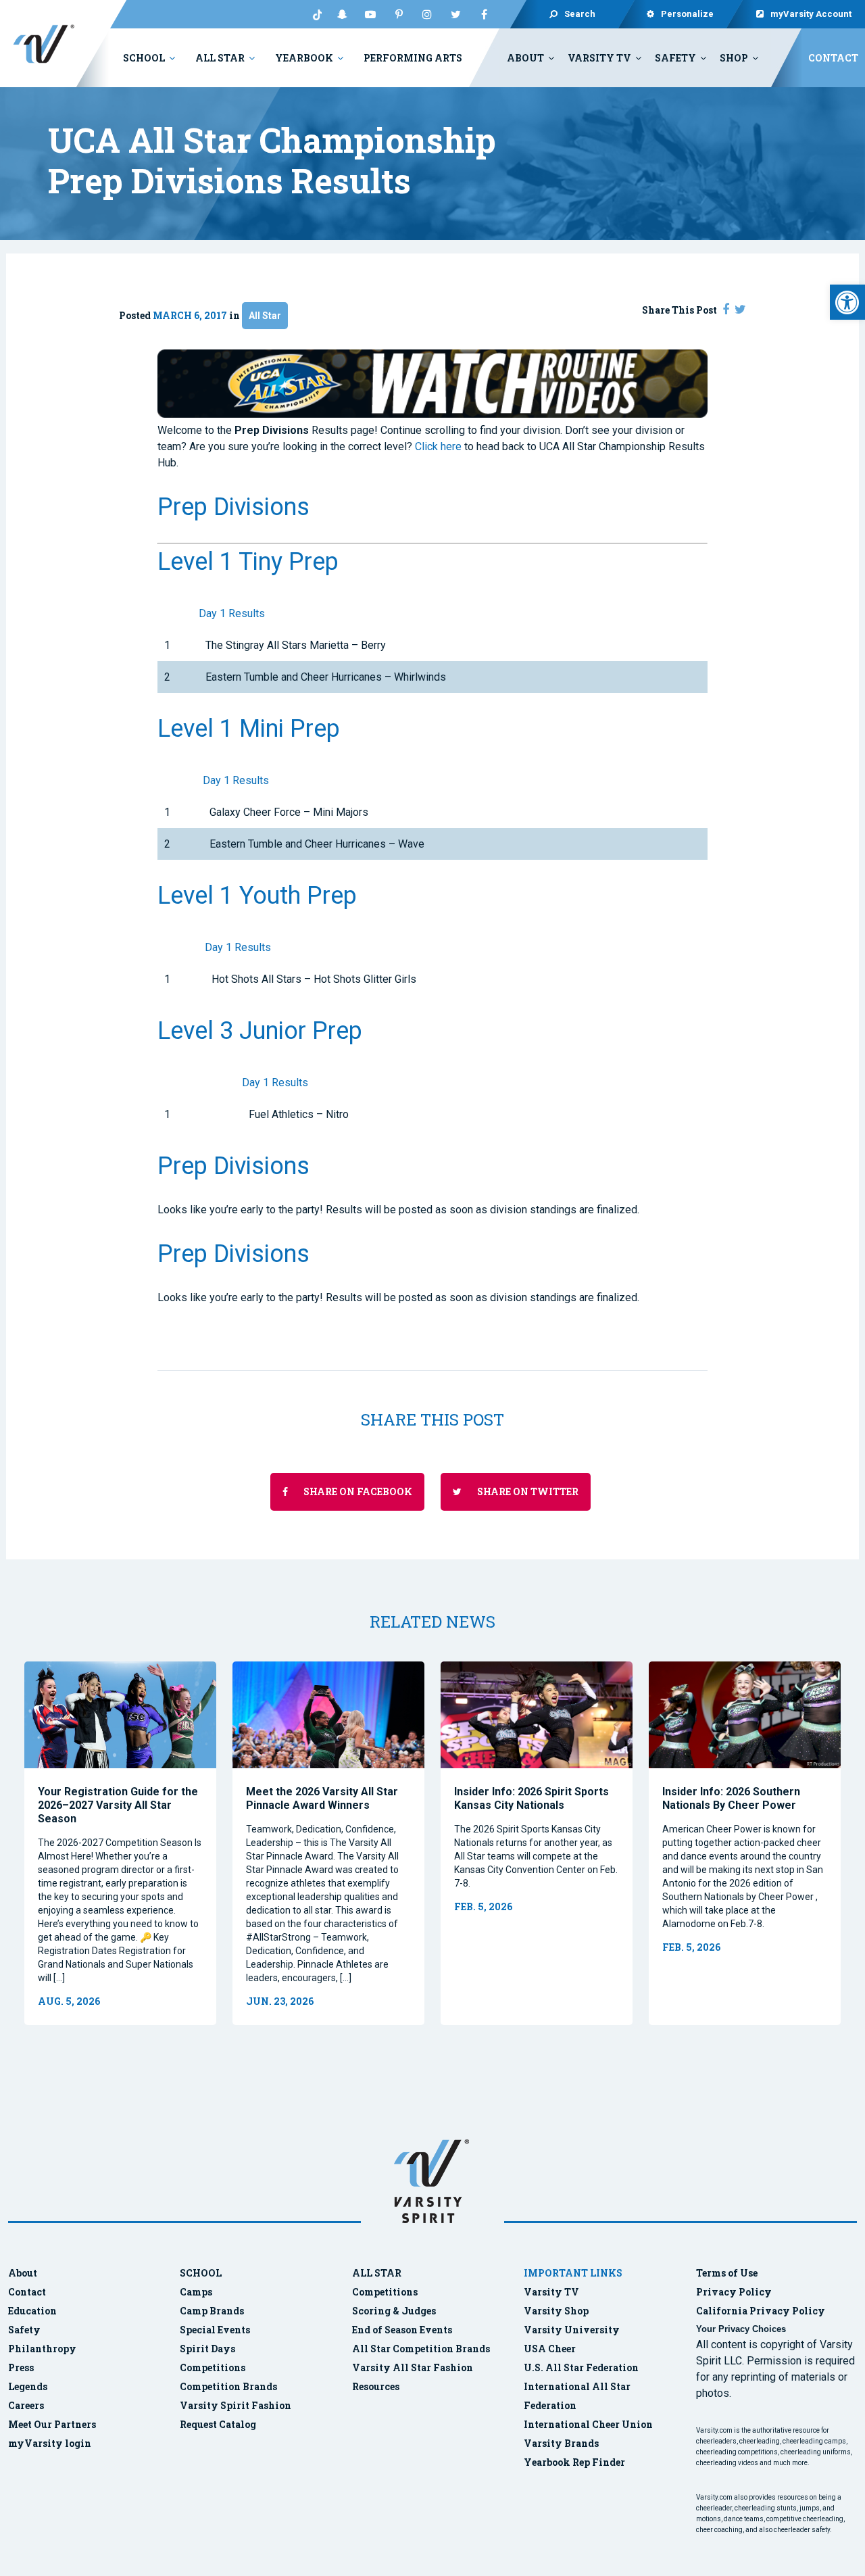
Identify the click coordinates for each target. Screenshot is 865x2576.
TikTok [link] (314, 14)
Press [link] (21, 2367)
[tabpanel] (120, 1844)
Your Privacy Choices (741, 2329)
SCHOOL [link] (201, 2273)
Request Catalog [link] (218, 2424)
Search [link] (580, 14)
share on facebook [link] (357, 1491)
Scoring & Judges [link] (394, 2311)
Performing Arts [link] (413, 58)
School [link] (144, 58)
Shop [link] (734, 58)
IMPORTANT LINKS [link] (573, 2273)
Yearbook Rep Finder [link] (574, 2462)
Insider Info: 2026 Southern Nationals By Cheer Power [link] (731, 1798)
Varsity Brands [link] (561, 2443)
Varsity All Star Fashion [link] (413, 2367)
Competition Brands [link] (228, 2386)
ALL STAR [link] (377, 2273)
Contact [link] (833, 58)
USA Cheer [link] (550, 2349)
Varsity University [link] (572, 2330)
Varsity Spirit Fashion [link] (236, 2405)
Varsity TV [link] (599, 58)
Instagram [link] (427, 14)
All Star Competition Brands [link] (421, 2349)
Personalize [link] (688, 14)
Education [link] (32, 2311)
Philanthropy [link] (42, 2349)
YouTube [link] (370, 14)
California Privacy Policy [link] (761, 2311)
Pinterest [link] (399, 14)
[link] (847, 302)
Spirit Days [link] (207, 2349)
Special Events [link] (215, 2330)
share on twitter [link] (527, 1491)
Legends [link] (28, 2386)
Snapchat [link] (342, 14)
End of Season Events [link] (402, 2330)
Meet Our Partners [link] (52, 2424)
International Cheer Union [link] (588, 2424)
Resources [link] (376, 2386)
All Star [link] (220, 58)
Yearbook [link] (304, 58)
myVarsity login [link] (50, 2443)
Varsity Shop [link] (556, 2311)
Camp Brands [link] (212, 2311)
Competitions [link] (213, 2367)
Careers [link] (26, 2405)
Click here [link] (438, 446)
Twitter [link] (455, 14)
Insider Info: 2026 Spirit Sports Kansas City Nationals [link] (532, 1798)
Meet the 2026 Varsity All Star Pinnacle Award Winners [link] (322, 1798)
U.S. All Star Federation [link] (582, 2367)
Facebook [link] (484, 14)
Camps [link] (196, 2292)
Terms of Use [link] (727, 2273)
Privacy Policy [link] (734, 2292)
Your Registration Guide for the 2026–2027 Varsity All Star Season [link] (118, 1805)
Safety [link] (675, 58)
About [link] (525, 58)
